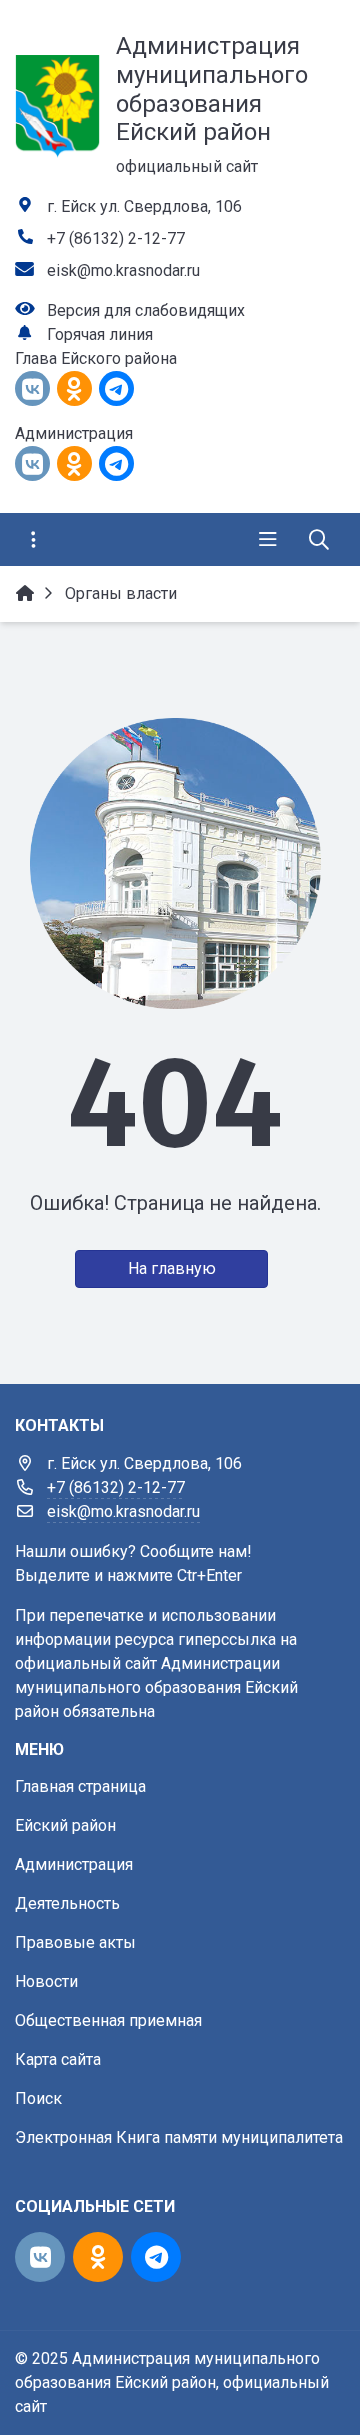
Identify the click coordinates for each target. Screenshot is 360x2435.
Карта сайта (58, 2059)
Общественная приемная (108, 2020)
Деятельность (67, 1903)
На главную (172, 1268)
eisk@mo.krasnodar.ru (123, 270)
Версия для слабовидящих (146, 310)
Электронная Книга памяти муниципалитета (179, 2137)
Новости (46, 1981)
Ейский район (65, 1825)
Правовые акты (75, 1942)
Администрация (74, 1864)
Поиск (38, 2098)
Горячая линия (100, 334)
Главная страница (80, 1786)
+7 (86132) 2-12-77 (116, 238)
